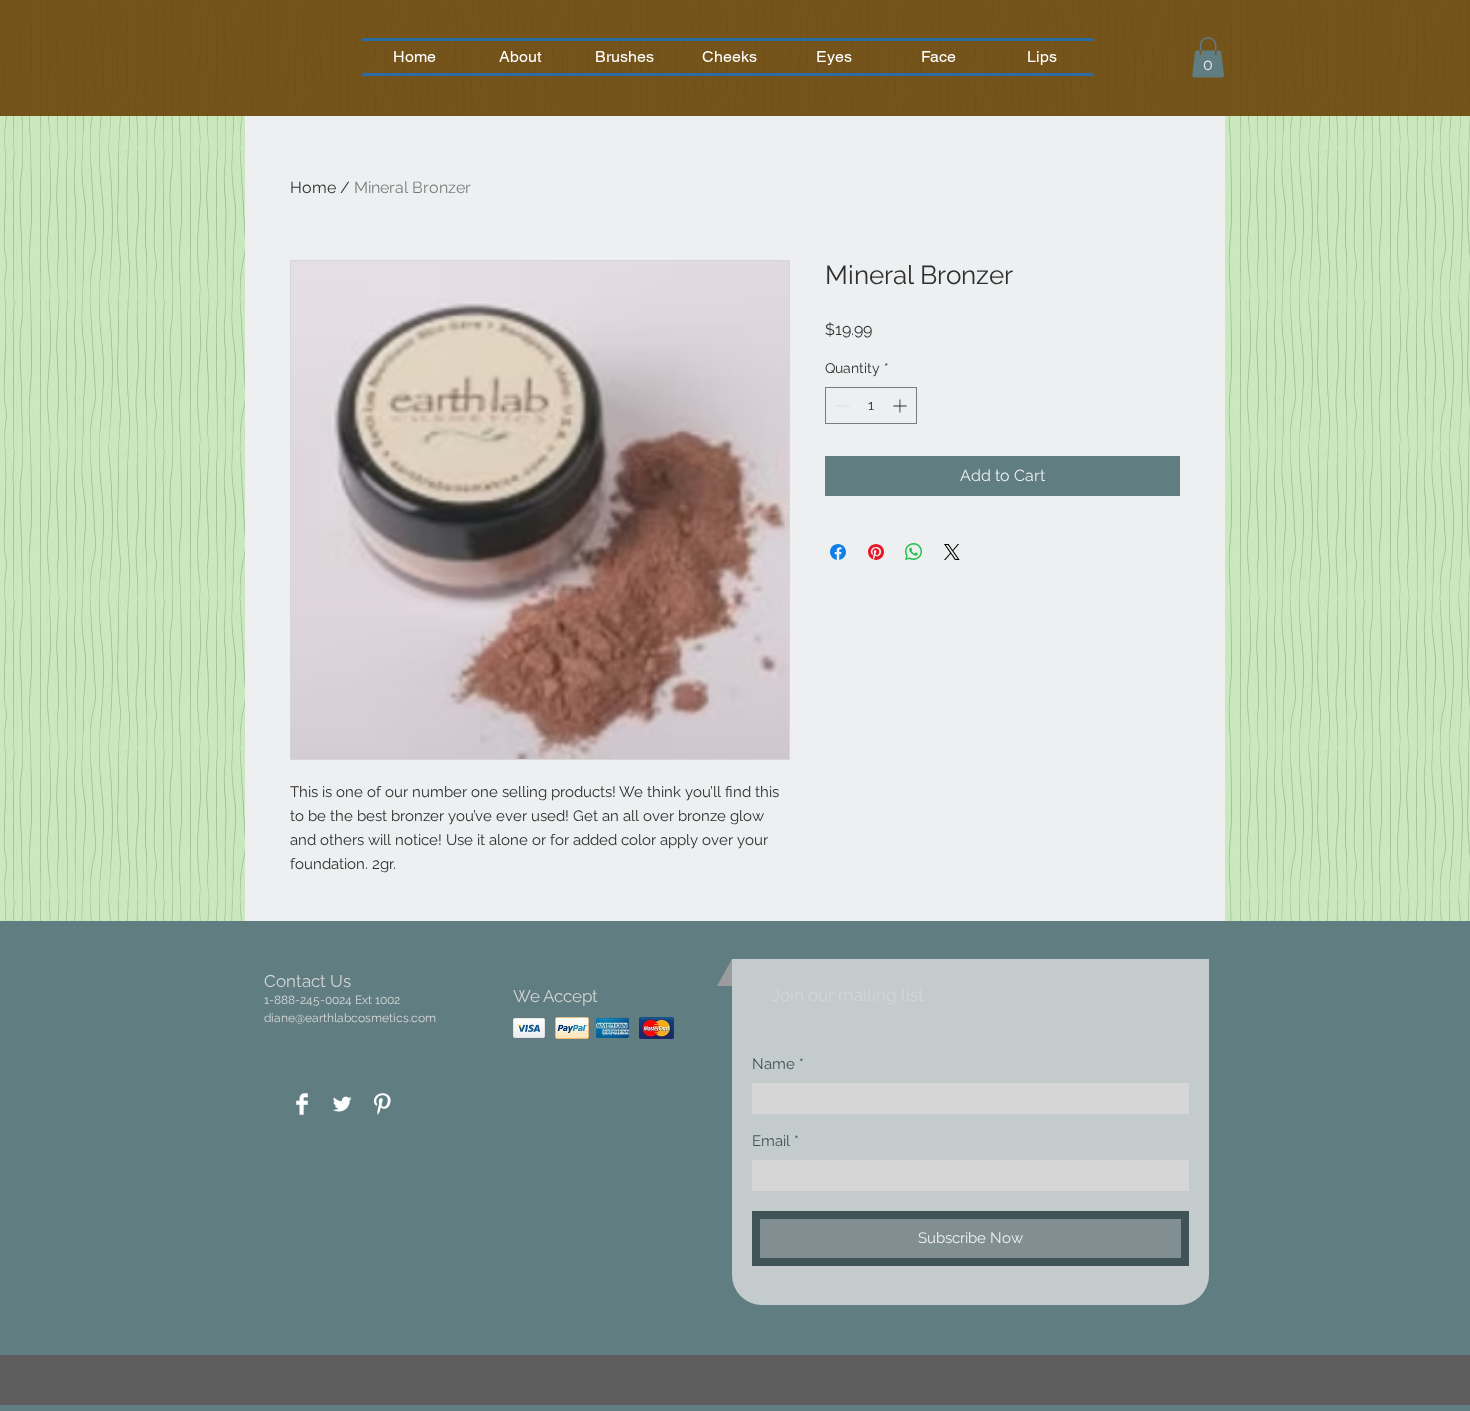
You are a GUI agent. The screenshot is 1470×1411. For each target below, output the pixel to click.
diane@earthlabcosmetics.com (350, 1018)
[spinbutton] (871, 405)
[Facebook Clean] (302, 1104)
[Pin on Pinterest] (876, 552)
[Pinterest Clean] (382, 1104)
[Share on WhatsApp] (914, 552)
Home (313, 187)
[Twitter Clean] (342, 1104)
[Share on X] (952, 552)
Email (771, 1141)
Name (773, 1064)
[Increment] (901, 405)
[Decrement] (840, 405)
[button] (1208, 57)
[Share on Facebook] (838, 552)
